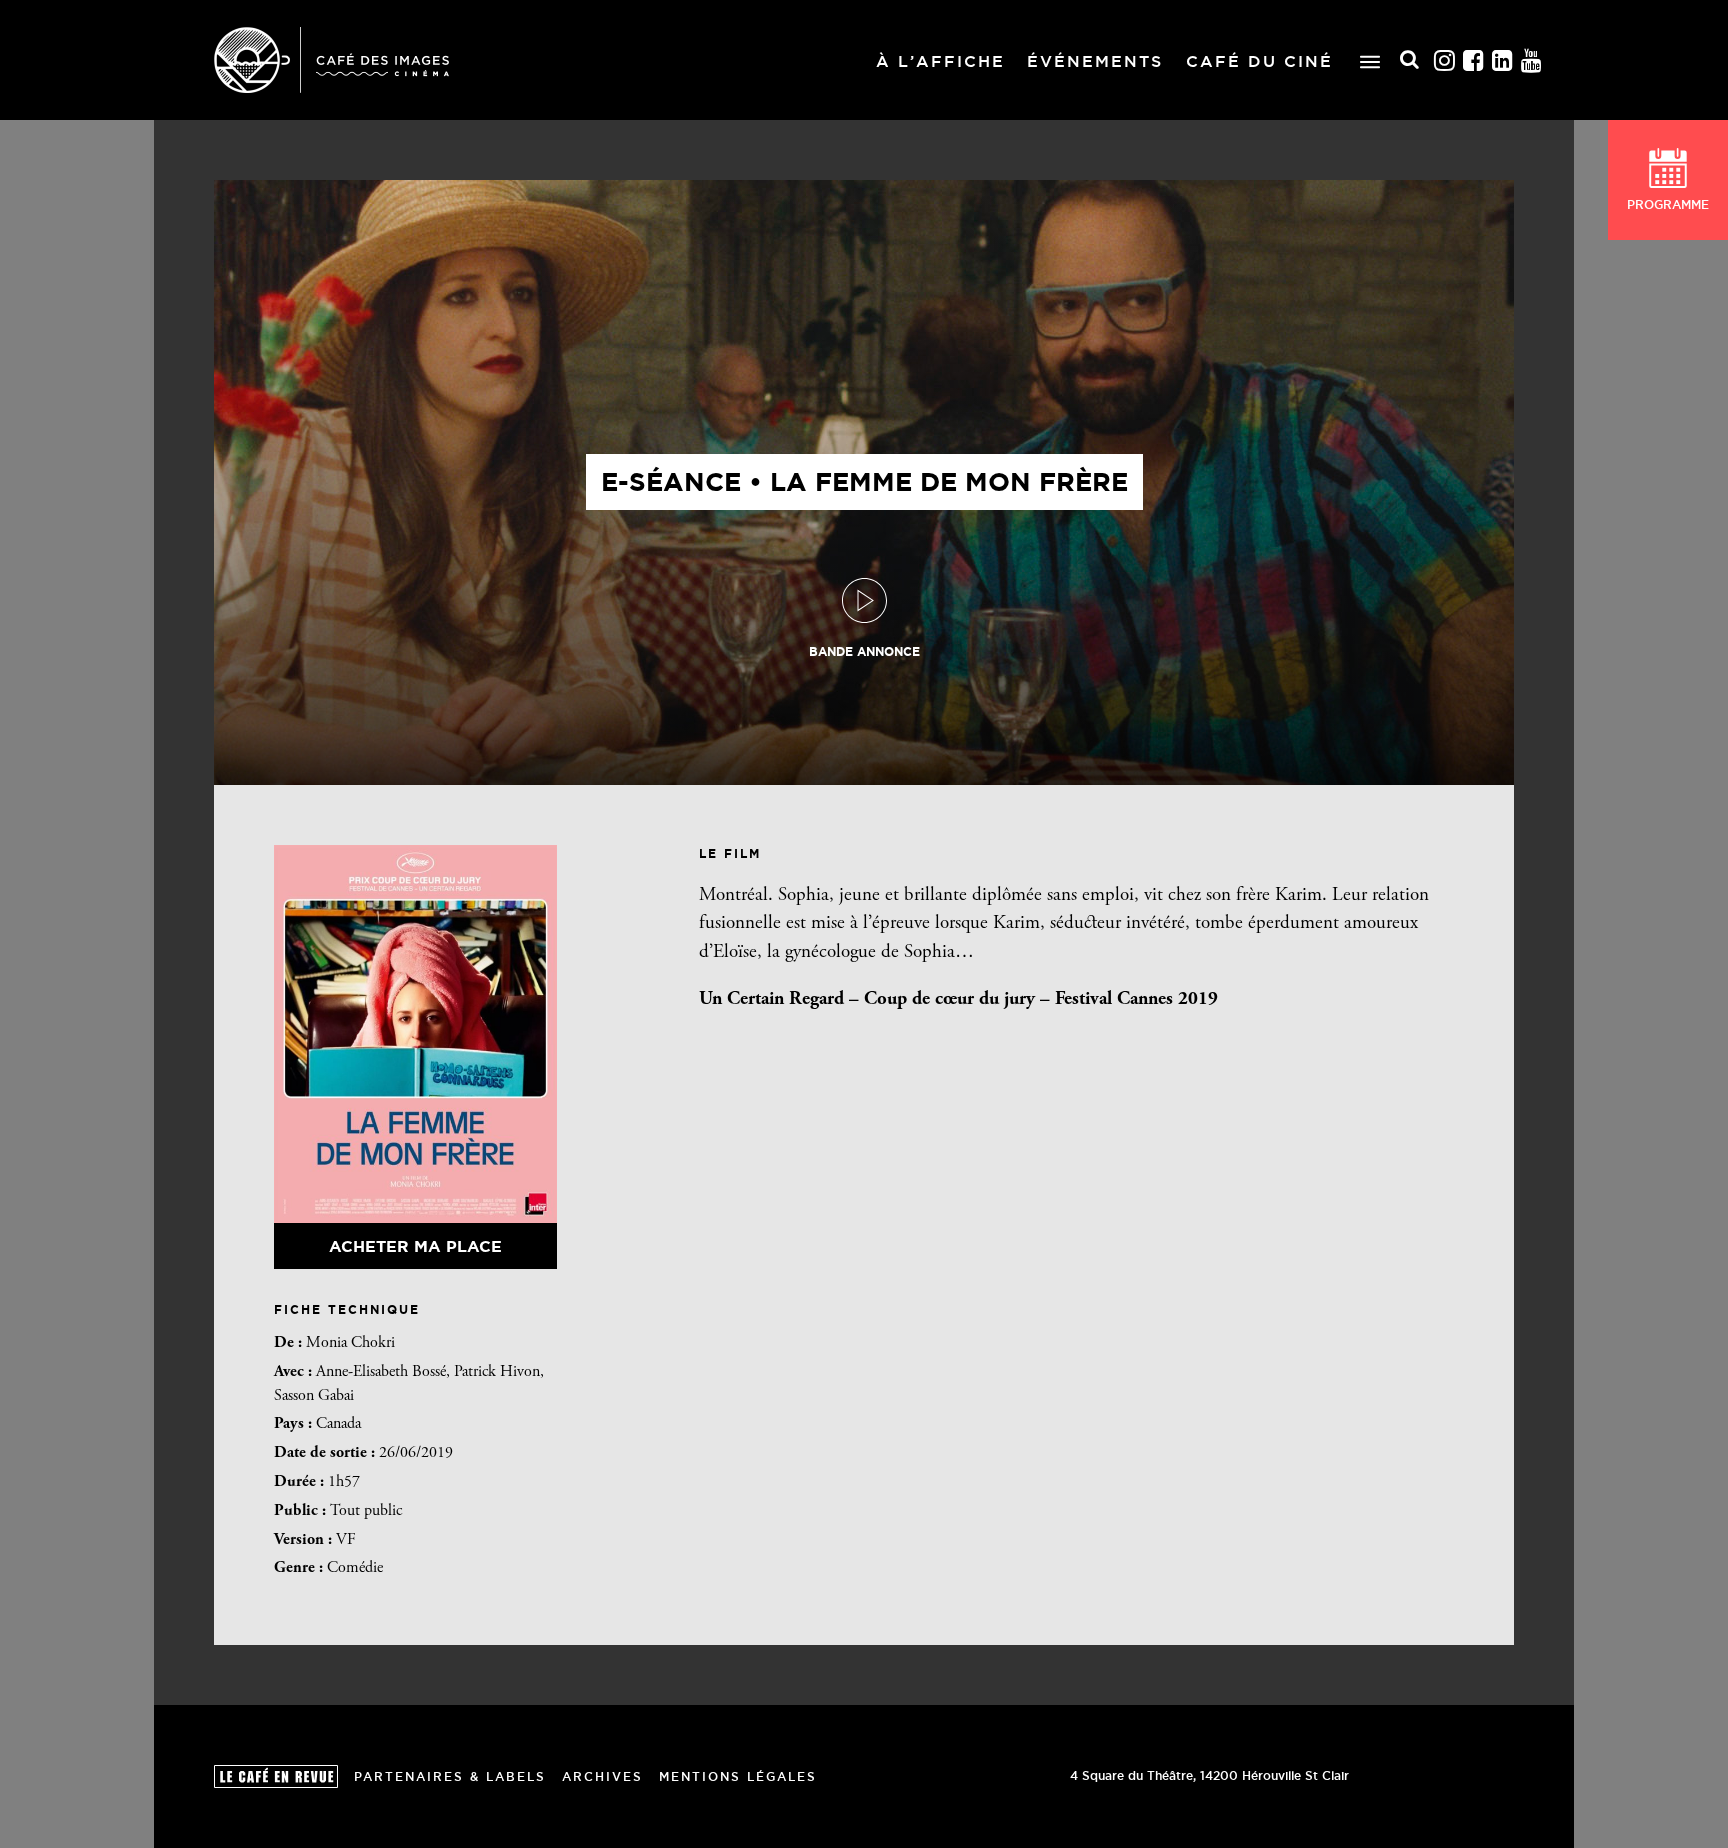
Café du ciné (1259, 61)
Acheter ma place (415, 1246)
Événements (1095, 61)
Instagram (1445, 60)
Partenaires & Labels (450, 1776)
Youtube (1532, 60)
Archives (602, 1776)
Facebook (1474, 60)
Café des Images (331, 60)
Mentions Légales (738, 1776)
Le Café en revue (276, 1776)
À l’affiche (940, 61)
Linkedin (1503, 60)
